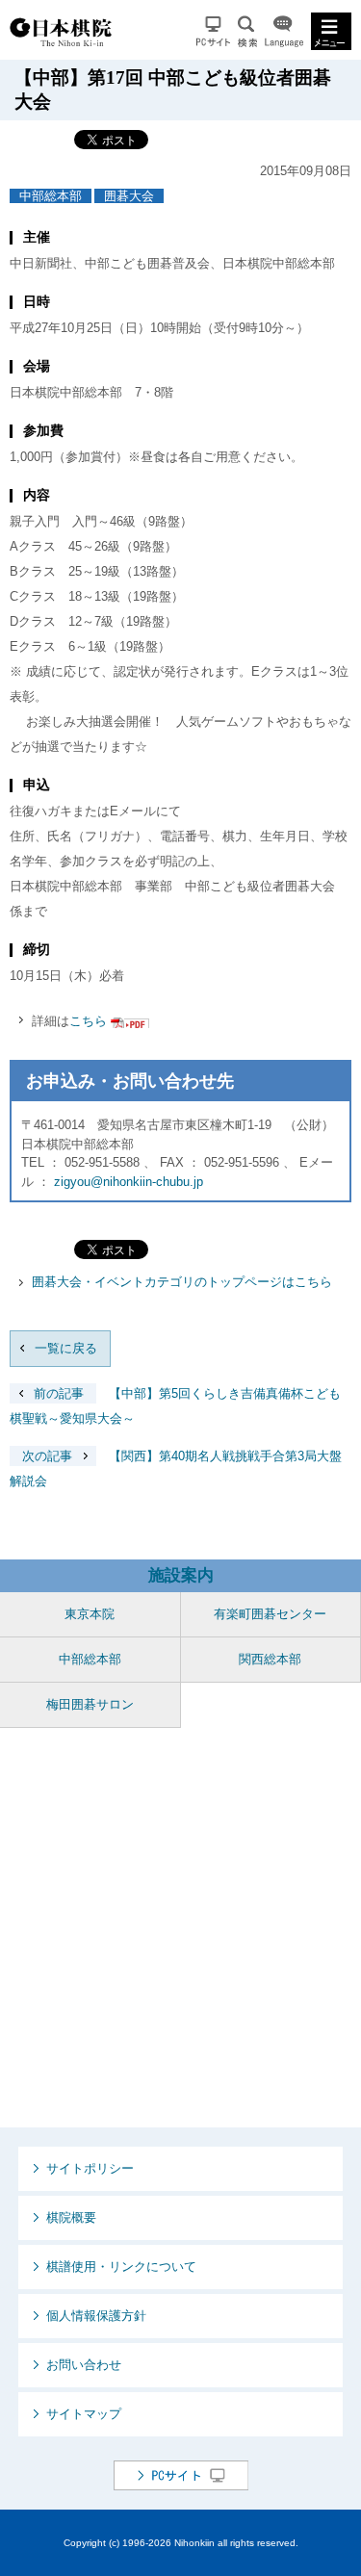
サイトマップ (84, 2414)
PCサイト (213, 31)
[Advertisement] (180, 1928)
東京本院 (90, 1614)
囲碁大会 (129, 196)
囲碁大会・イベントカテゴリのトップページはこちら (182, 1282)
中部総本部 (51, 196)
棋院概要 (71, 2217)
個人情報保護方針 (96, 2316)
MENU (331, 31)
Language (284, 31)
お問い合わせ (84, 2365)
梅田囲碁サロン (90, 1704)
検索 (247, 31)
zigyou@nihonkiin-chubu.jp (129, 1182)
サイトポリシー (90, 2168)
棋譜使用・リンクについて (121, 2267)
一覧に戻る (66, 1348)
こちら (88, 1021)
